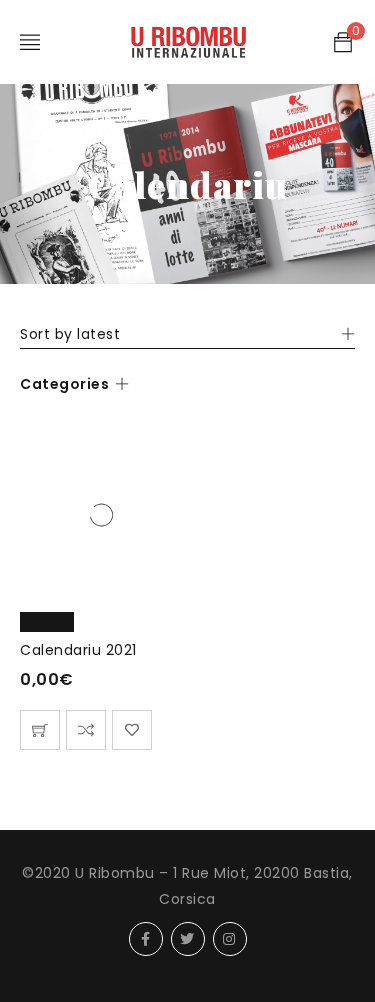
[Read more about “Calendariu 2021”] (40, 730)
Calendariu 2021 (78, 650)
